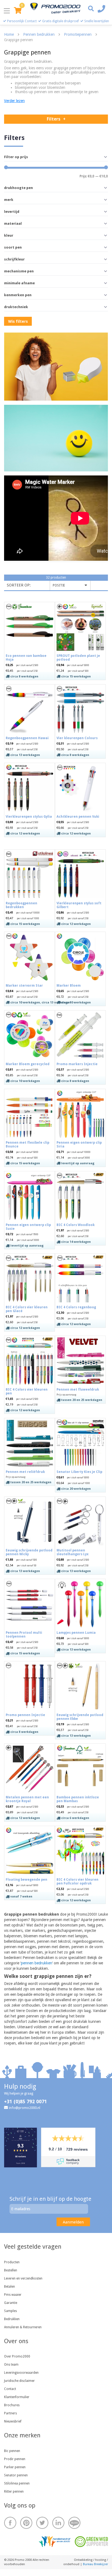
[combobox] (70, 586)
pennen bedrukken (37, 1963)
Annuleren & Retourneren (23, 2327)
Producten (12, 2262)
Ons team (11, 2365)
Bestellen (11, 2270)
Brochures (12, 2405)
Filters (54, 119)
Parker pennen (15, 2467)
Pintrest (26, 2523)
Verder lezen (14, 101)
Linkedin (58, 2523)
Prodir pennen (15, 2459)
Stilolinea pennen (17, 2483)
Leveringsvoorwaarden (21, 2373)
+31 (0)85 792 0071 (26, 2101)
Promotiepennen (78, 34)
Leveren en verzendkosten (23, 2278)
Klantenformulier (17, 2397)
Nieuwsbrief (13, 2421)
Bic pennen (12, 2451)
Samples (10, 2311)
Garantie (11, 2303)
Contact (10, 2389)
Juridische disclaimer (19, 2381)
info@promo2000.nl (25, 2108)
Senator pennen (16, 2475)
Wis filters (18, 321)
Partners (10, 2413)
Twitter (42, 2523)
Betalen (10, 2287)
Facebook (10, 2523)
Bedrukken (12, 2319)
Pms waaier (13, 2295)
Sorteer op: (19, 585)
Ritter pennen (14, 2492)
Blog (74, 2523)
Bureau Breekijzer (95, 2564)
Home (9, 34)
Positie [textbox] (59, 585)
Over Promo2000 (17, 2356)
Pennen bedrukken (39, 34)
